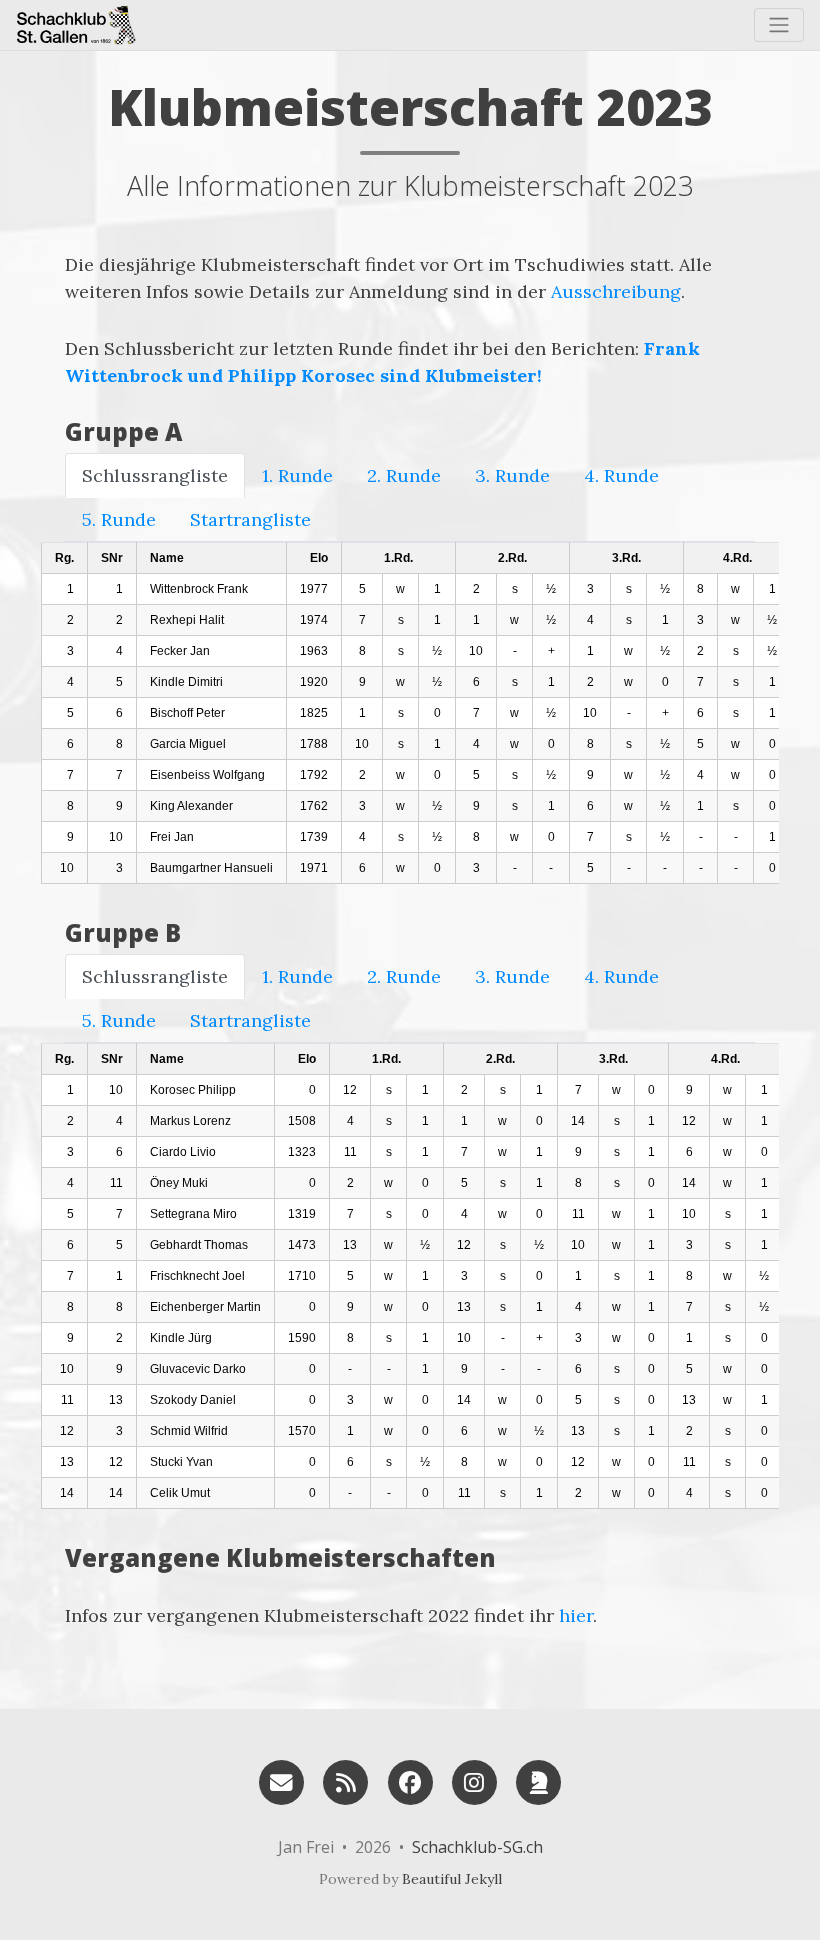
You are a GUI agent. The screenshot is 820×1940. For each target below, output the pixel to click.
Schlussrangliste (155, 475)
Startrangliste (250, 519)
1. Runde (297, 475)
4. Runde (621, 475)
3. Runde (512, 475)
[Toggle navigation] (779, 25)
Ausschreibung (616, 291)
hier (576, 1615)
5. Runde (119, 519)
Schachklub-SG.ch (477, 1847)
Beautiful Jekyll (452, 1879)
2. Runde (404, 475)
